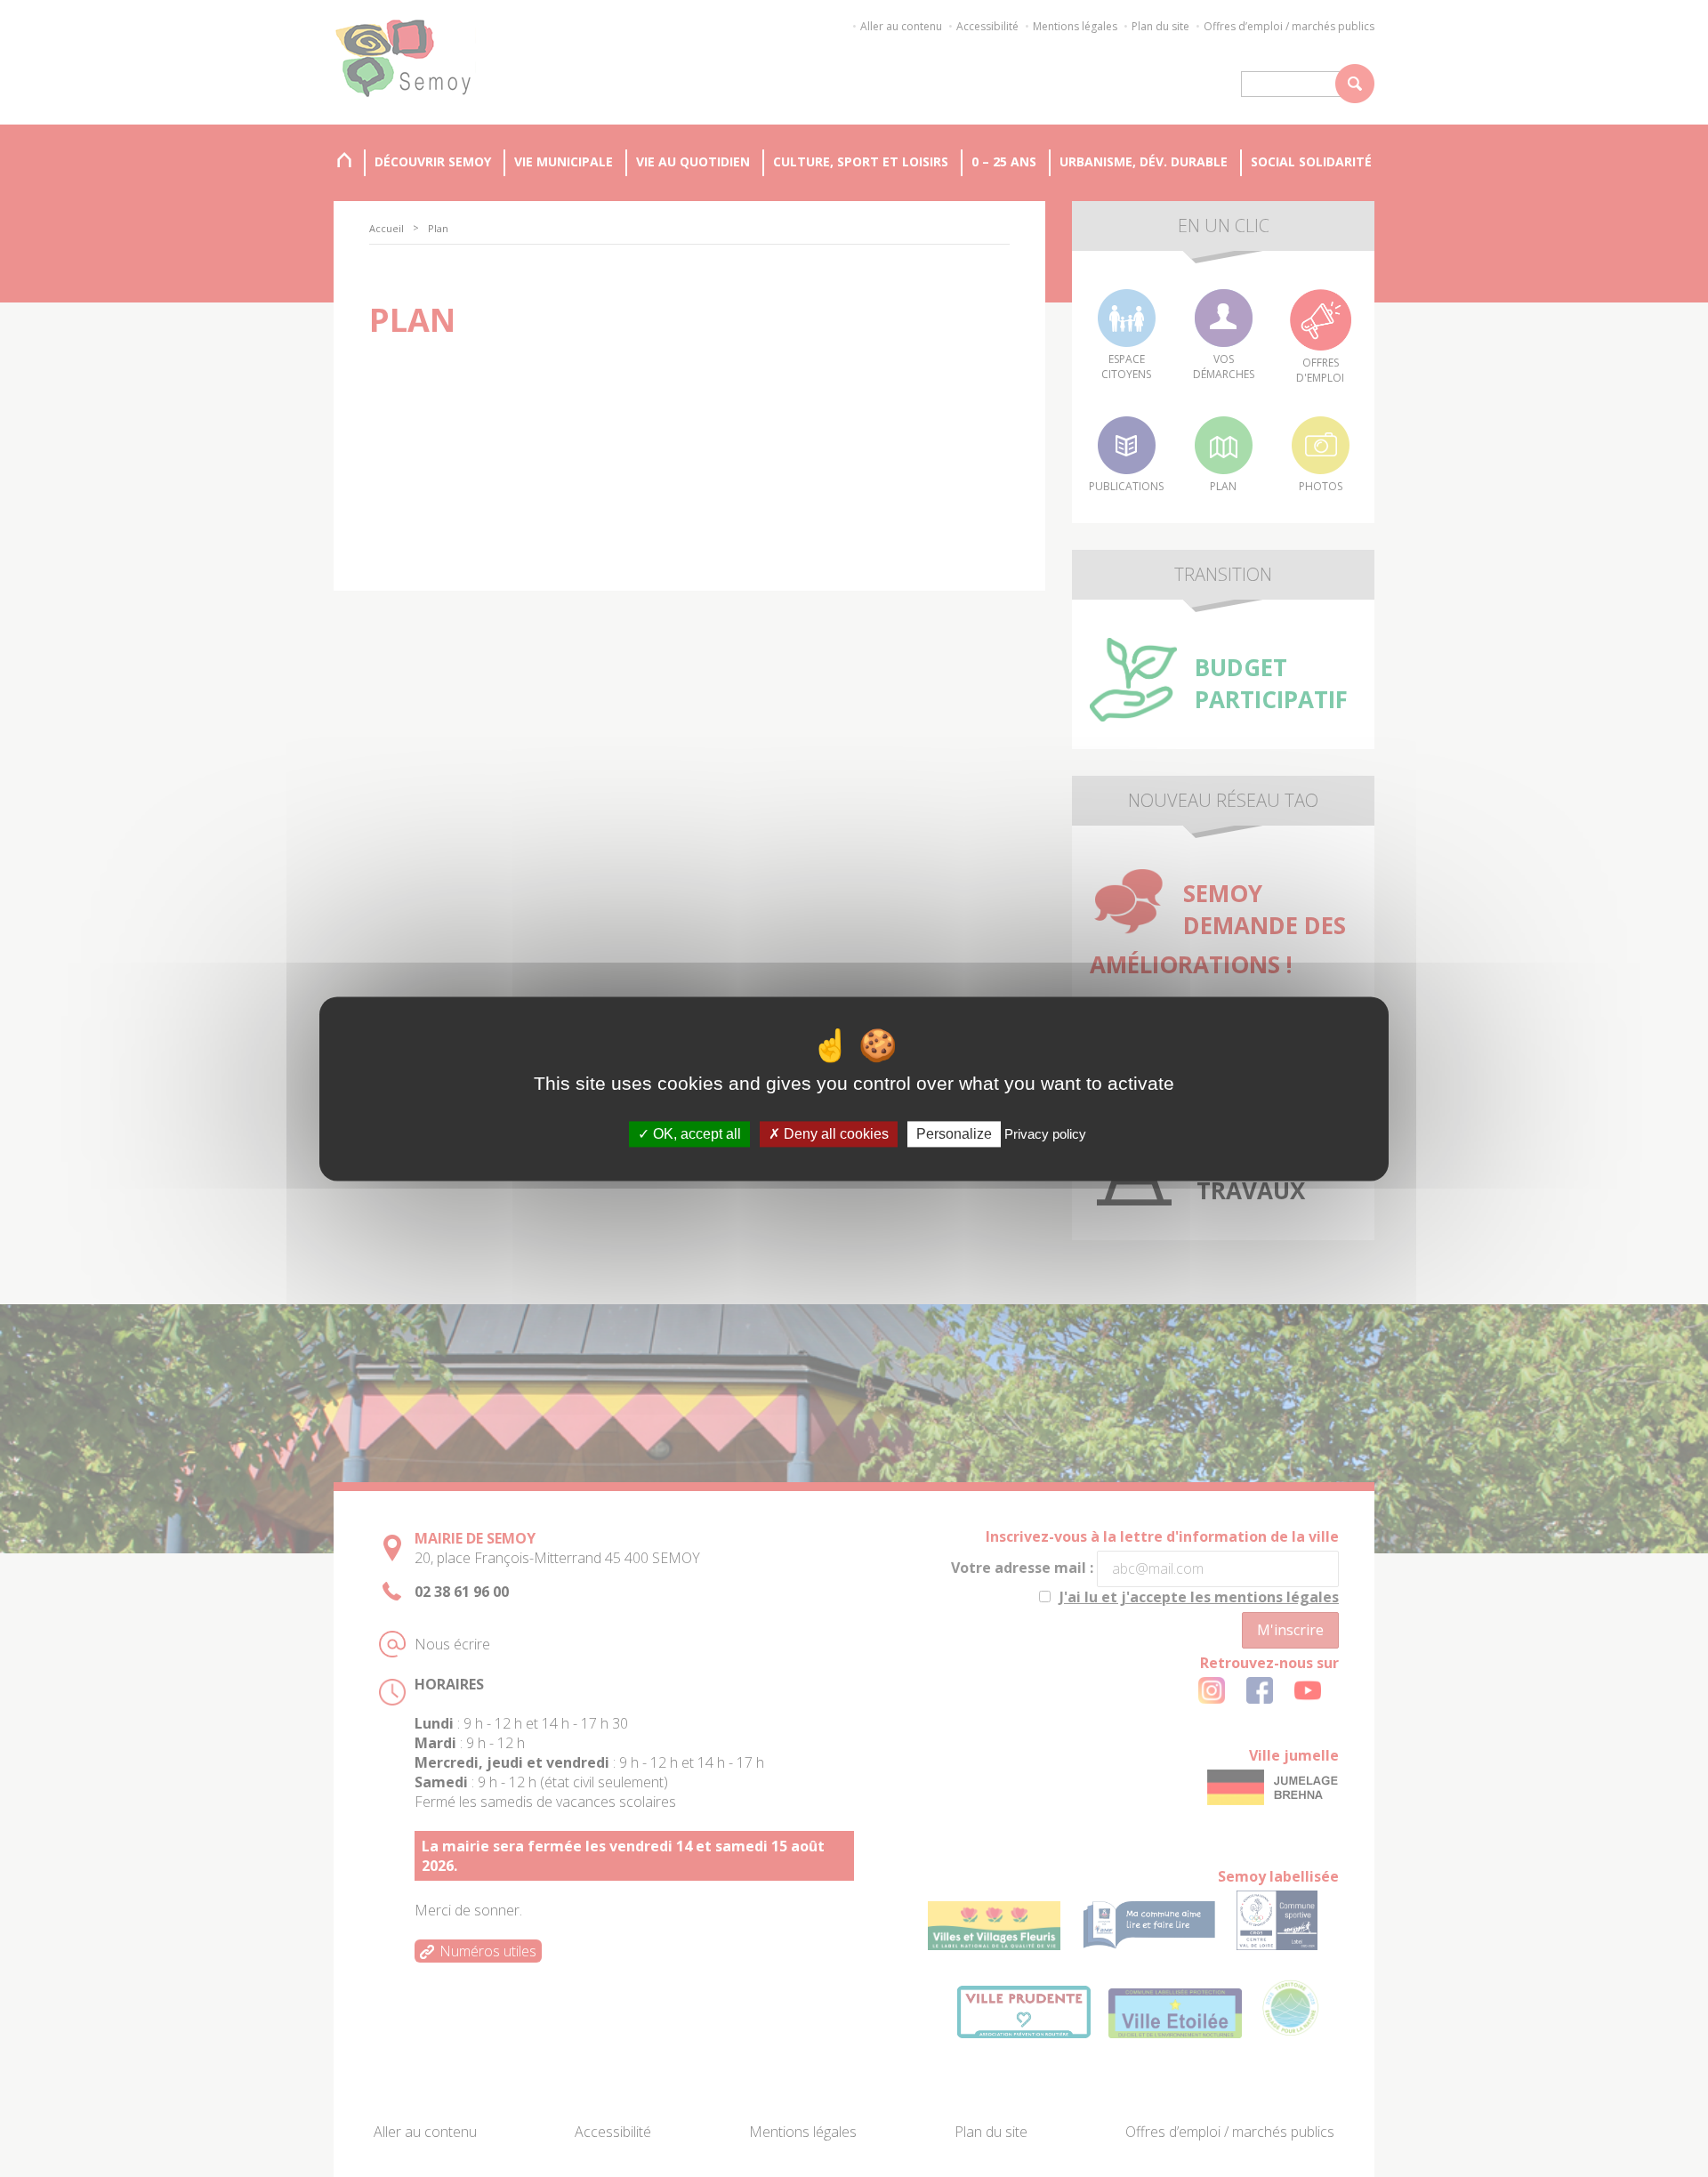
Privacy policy (1045, 1134)
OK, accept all (695, 1134)
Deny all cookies (834, 1134)
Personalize (954, 1134)
